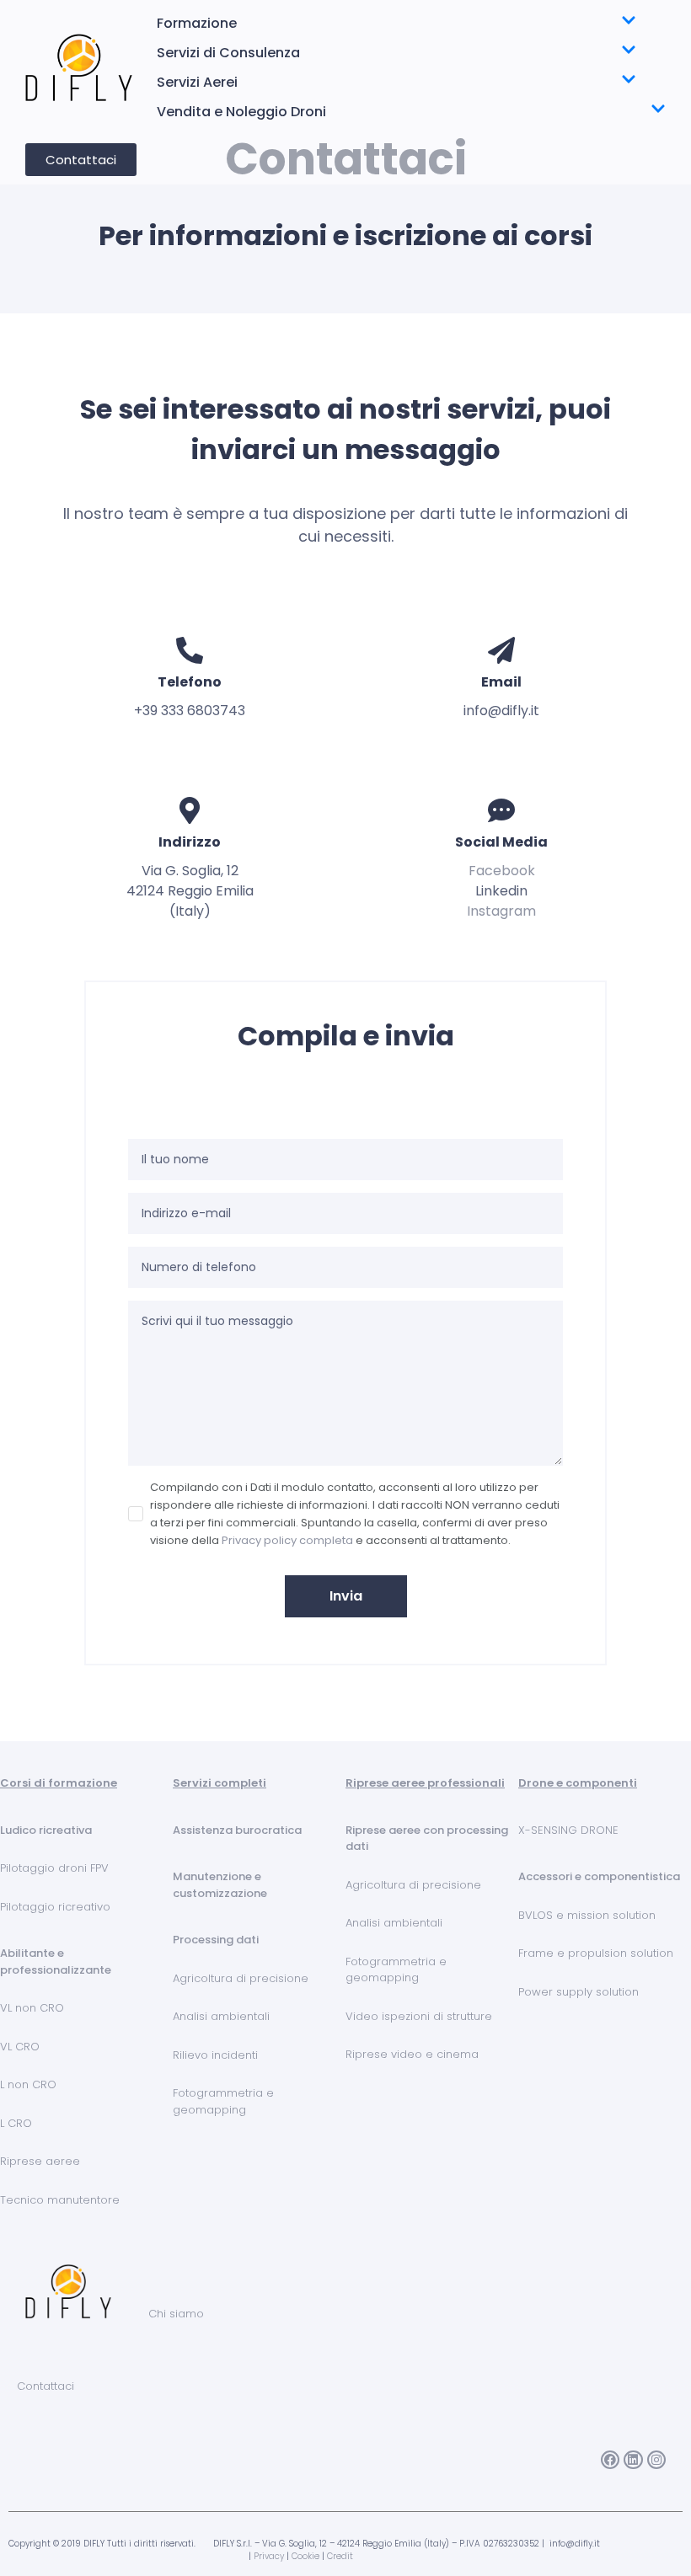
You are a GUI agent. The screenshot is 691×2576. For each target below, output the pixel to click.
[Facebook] (610, 2460)
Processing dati (216, 1940)
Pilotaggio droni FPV (54, 1868)
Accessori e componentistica (599, 1876)
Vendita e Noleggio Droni (241, 112)
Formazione (197, 23)
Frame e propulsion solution (596, 1953)
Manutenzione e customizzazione (220, 1885)
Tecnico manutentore (60, 2200)
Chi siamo (176, 2314)
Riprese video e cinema (412, 2054)
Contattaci (46, 2386)
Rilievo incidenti (215, 2055)
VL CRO (20, 2047)
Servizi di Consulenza (228, 53)
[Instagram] (656, 2460)
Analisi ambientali (221, 2016)
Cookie (305, 2556)
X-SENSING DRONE (568, 1830)
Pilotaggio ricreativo (55, 1907)
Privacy (269, 2556)
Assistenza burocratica (237, 1830)
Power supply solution (579, 1992)
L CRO (16, 2123)
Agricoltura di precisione (241, 1978)
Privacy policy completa (287, 1540)
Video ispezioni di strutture (419, 2016)
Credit (340, 2556)
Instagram (501, 911)
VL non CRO (32, 2008)
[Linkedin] (633, 2460)
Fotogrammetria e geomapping (223, 2101)
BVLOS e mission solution (587, 1915)
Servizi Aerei (197, 82)
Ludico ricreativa (46, 1830)
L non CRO (28, 2084)
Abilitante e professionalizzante (56, 1961)
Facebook (502, 871)
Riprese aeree (40, 2161)
